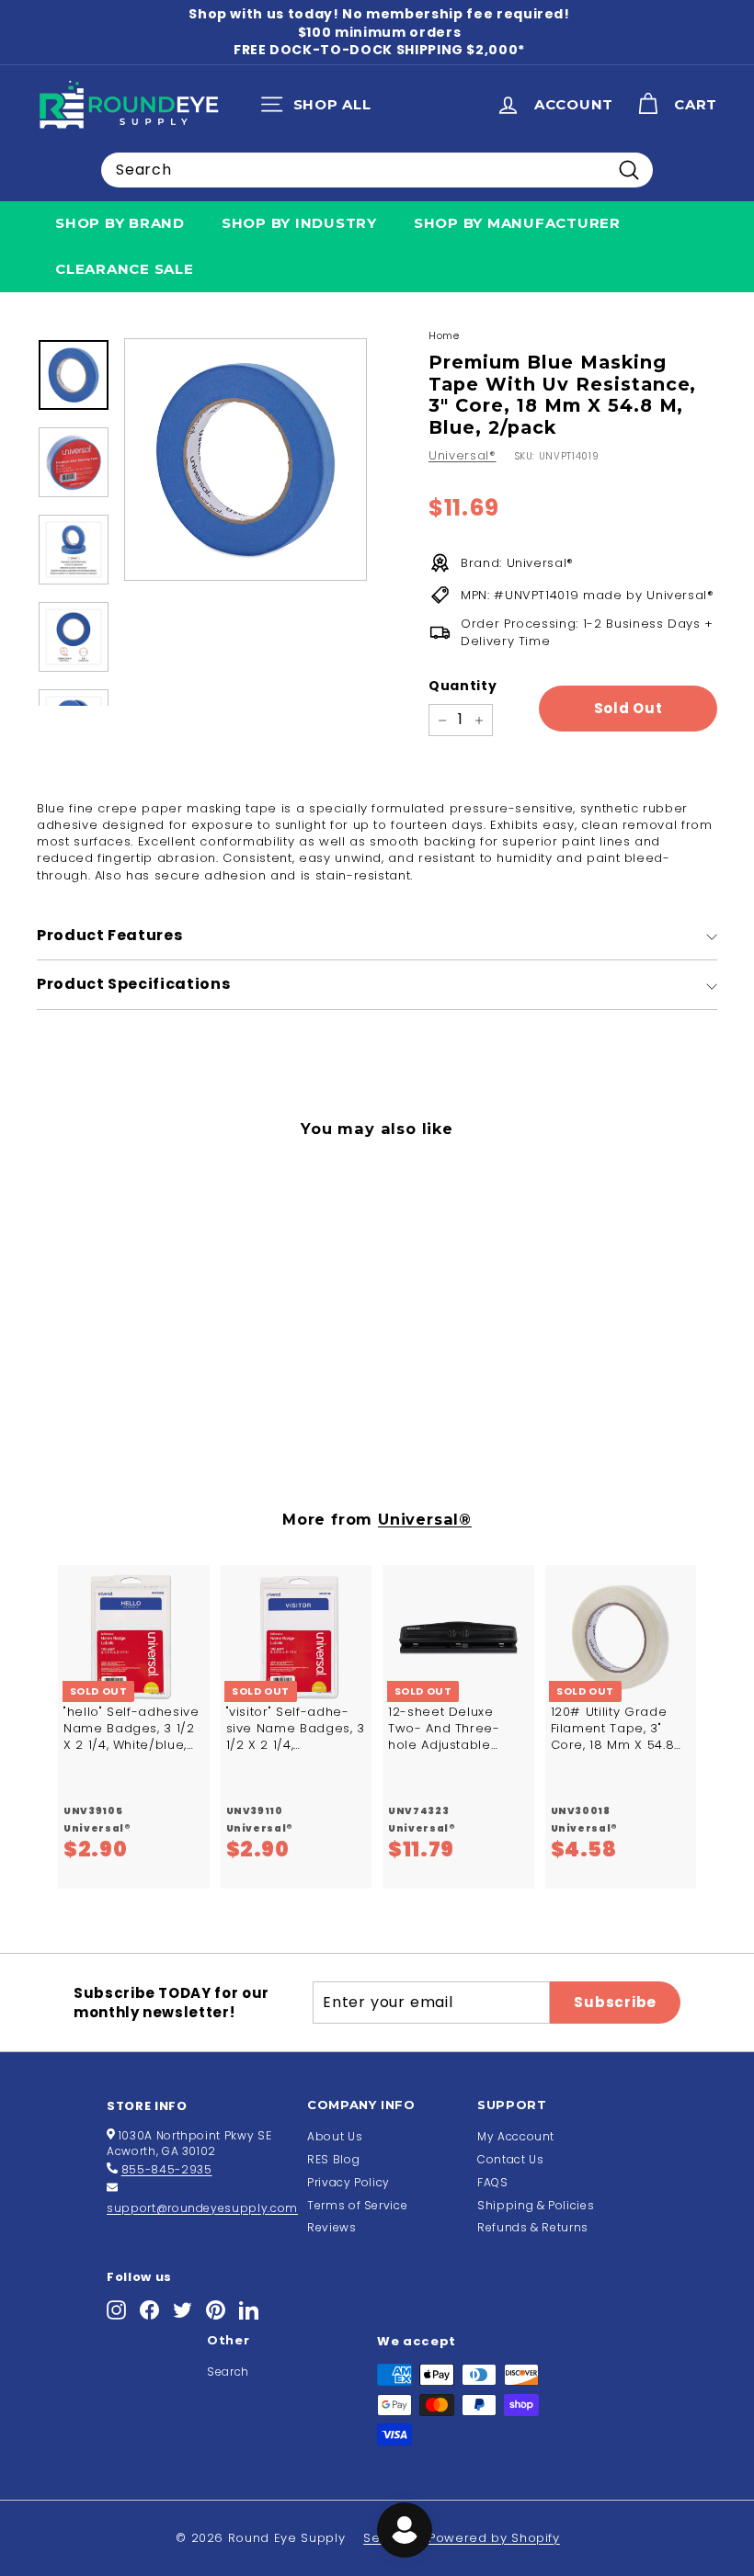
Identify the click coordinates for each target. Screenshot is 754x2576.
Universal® (463, 455)
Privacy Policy (348, 2182)
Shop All (320, 108)
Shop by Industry (299, 223)
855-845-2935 (167, 2169)
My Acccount (516, 2136)
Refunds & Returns (533, 2227)
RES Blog (333, 2159)
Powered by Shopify (494, 2538)
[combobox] (377, 170)
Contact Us (511, 2159)
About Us (335, 2136)
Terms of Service (357, 2205)
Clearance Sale (125, 269)
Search (228, 2372)
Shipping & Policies (536, 2205)
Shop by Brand (120, 223)
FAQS (493, 2182)
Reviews (332, 2227)
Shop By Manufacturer (517, 223)
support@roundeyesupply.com (202, 2208)
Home (444, 335)
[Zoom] (246, 460)
